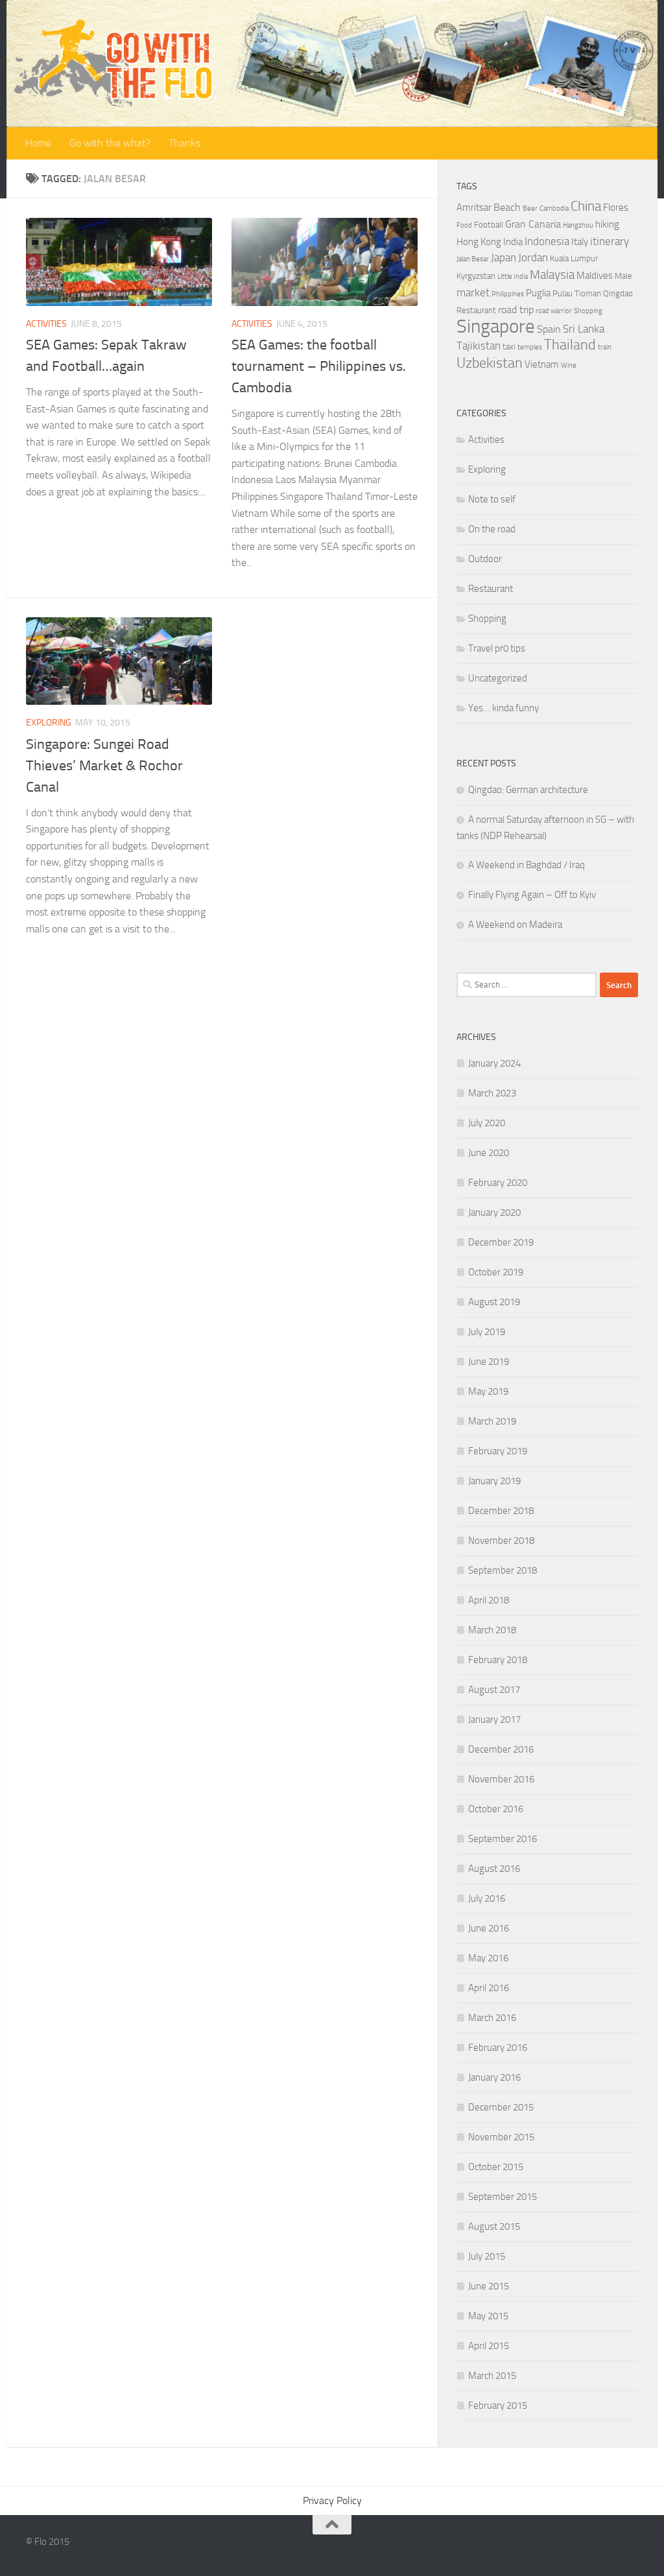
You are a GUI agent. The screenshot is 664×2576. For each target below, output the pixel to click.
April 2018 (489, 1600)
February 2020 (498, 1183)
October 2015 (496, 2167)
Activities (46, 324)
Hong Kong (479, 242)
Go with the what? (110, 143)
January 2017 (494, 1719)
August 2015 (494, 2227)
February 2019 (498, 1451)
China (586, 206)
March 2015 (492, 2376)
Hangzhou (578, 225)
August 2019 (494, 1302)
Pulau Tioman (577, 293)
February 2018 (498, 1660)
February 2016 (498, 2048)
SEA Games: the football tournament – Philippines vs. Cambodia (319, 366)
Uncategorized (498, 678)
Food (464, 225)
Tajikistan (479, 346)
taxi (509, 347)
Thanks (184, 143)
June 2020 (489, 1153)
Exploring (49, 723)
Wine (569, 365)
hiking (607, 224)
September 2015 (503, 2197)
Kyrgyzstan (476, 276)
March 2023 (492, 1093)
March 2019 (492, 1421)
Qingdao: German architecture (528, 790)
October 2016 (496, 1809)
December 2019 (501, 1242)
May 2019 (488, 1391)
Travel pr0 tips (497, 648)
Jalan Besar (473, 259)
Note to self (492, 499)
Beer (530, 208)
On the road (492, 529)
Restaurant (476, 310)
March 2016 (492, 2018)
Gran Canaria (533, 224)
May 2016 (488, 1958)
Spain (549, 329)
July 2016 (487, 1898)
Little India (513, 277)
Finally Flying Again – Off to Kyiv (532, 895)
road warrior (554, 311)
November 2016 (501, 1779)
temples (530, 347)
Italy (580, 242)
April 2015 (489, 2346)
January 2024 (494, 1063)
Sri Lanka (584, 329)
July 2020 (487, 1123)
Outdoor (485, 559)
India (513, 242)
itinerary (610, 241)
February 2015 (498, 2405)
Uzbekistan (490, 363)
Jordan (533, 257)
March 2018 (492, 1630)
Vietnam (542, 364)
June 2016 (489, 1928)
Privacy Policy (332, 2500)
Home (38, 143)
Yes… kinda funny (504, 708)
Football (489, 225)
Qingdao (618, 293)
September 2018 (503, 1570)
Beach (507, 207)
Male (623, 276)
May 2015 (488, 2316)
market (473, 292)
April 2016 (489, 1988)
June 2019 (489, 1362)
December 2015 (501, 2107)
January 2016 (494, 2077)
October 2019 (496, 1272)
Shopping (588, 311)
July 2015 (487, 2256)
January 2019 (494, 1481)
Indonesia (547, 241)
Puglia (538, 293)
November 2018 (501, 1541)
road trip (516, 310)
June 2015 (489, 2286)
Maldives (595, 276)
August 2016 (494, 1869)
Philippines (508, 294)
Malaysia (552, 275)
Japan (504, 257)
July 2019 (487, 1332)
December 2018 (501, 1511)
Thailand (570, 345)
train (605, 347)
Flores (616, 207)
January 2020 (494, 1212)
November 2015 (501, 2137)
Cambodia (554, 208)
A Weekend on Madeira (515, 925)
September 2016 (503, 1839)
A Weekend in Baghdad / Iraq (527, 865)
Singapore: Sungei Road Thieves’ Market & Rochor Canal (104, 766)
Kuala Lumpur (574, 258)
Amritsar (474, 207)
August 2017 (494, 1690)
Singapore (496, 326)
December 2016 (501, 1749)
